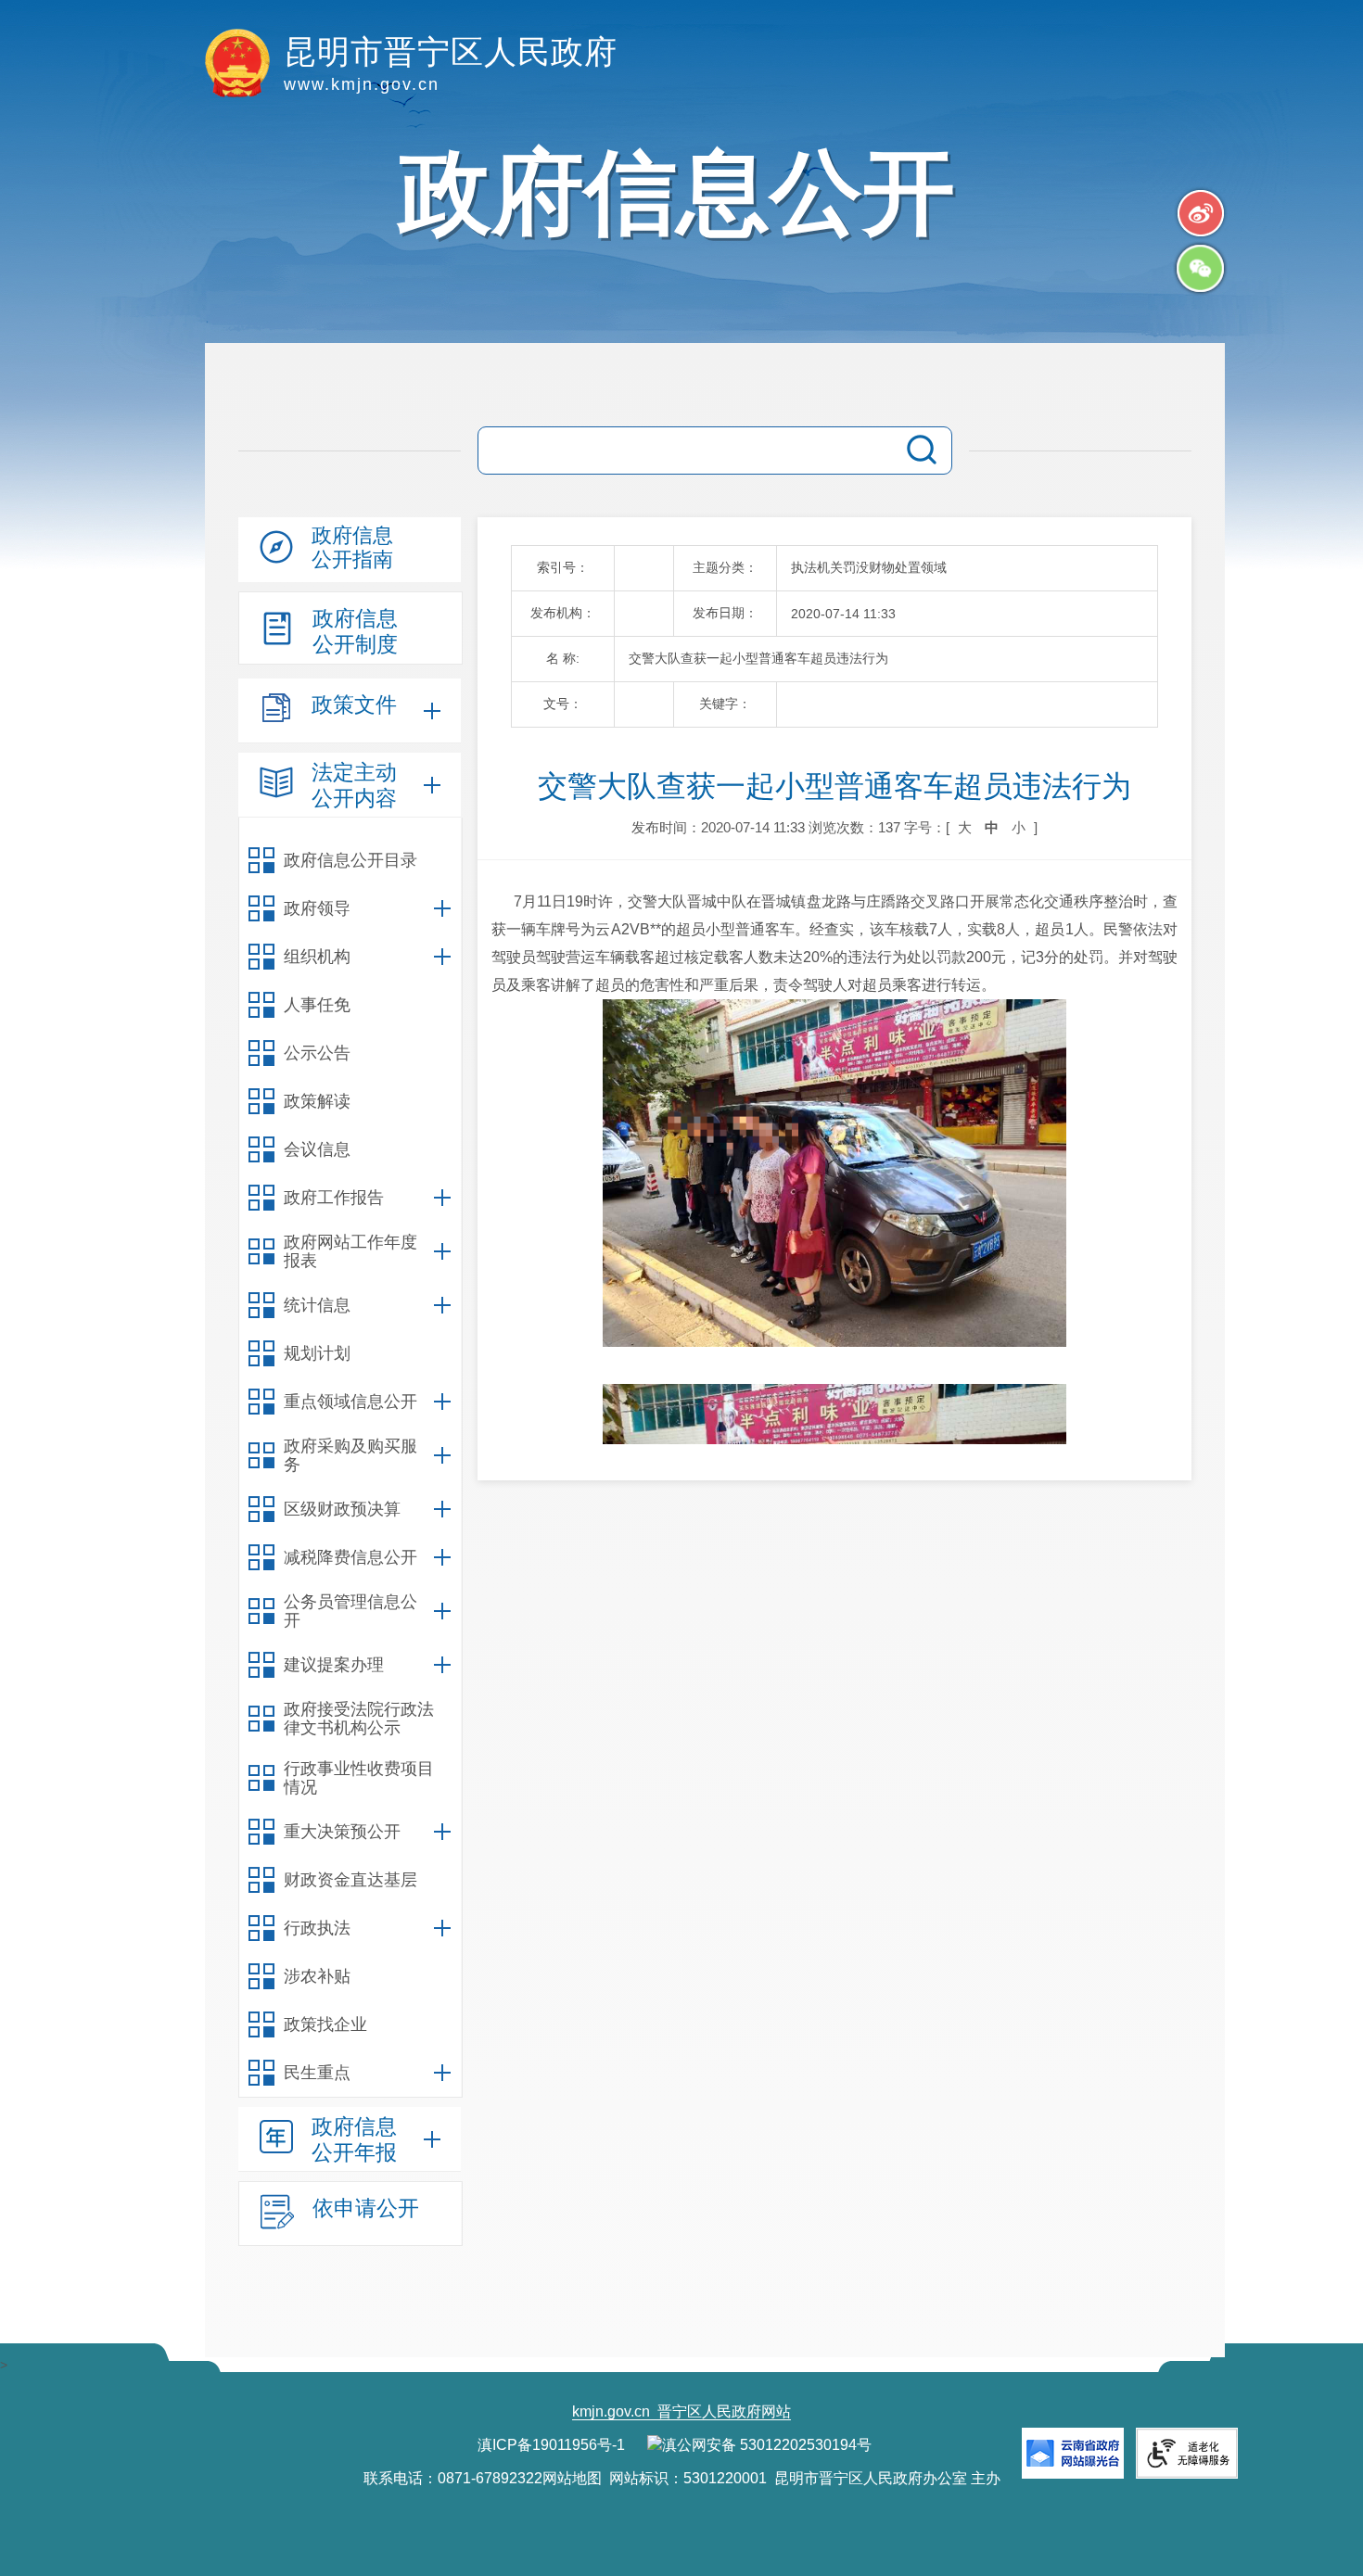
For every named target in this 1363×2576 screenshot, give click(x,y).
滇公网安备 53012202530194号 (767, 2445)
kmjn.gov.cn (611, 2411)
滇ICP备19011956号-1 (551, 2445)
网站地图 (572, 2478)
